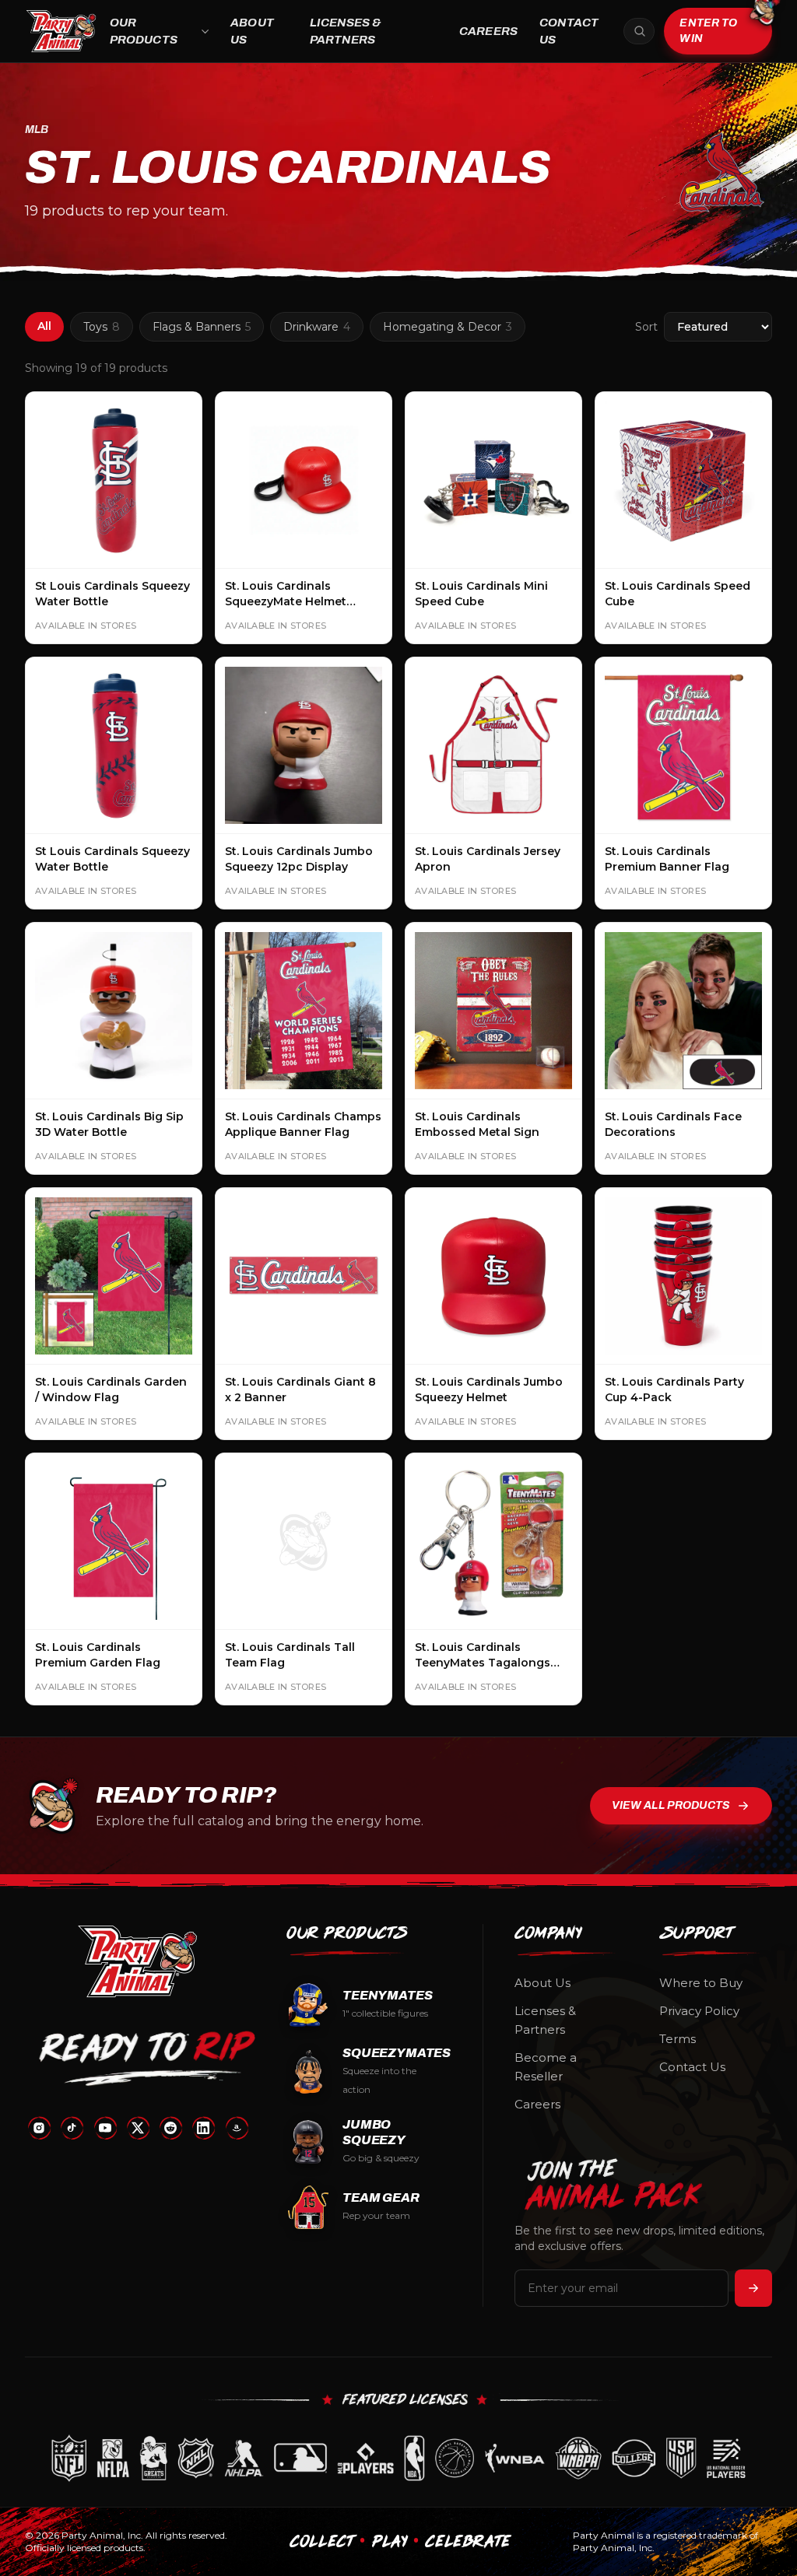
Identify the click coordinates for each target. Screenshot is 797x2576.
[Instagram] (39, 2128)
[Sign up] (753, 2288)
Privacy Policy (699, 2011)
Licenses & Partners (346, 32)
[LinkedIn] (203, 2128)
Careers (488, 31)
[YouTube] (105, 2128)
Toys (102, 327)
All (44, 326)
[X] (138, 2128)
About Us (252, 32)
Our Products (144, 32)
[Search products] (639, 31)
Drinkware (317, 327)
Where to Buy (701, 1983)
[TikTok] (72, 2128)
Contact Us (569, 32)
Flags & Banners (202, 327)
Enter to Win (708, 31)
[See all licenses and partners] (398, 2458)
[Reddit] (170, 2128)
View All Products (671, 1805)
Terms (678, 2039)
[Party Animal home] (61, 31)
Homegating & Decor (448, 327)
